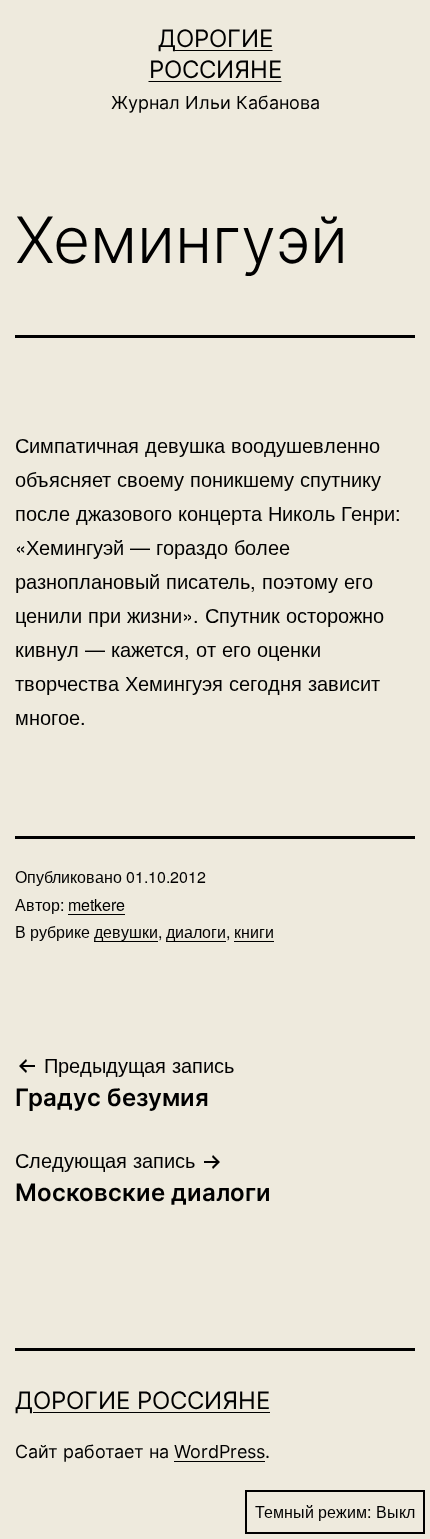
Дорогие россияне (142, 1400)
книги (254, 931)
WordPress (219, 1451)
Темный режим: (313, 1511)
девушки (126, 931)
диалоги (196, 931)
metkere (96, 904)
